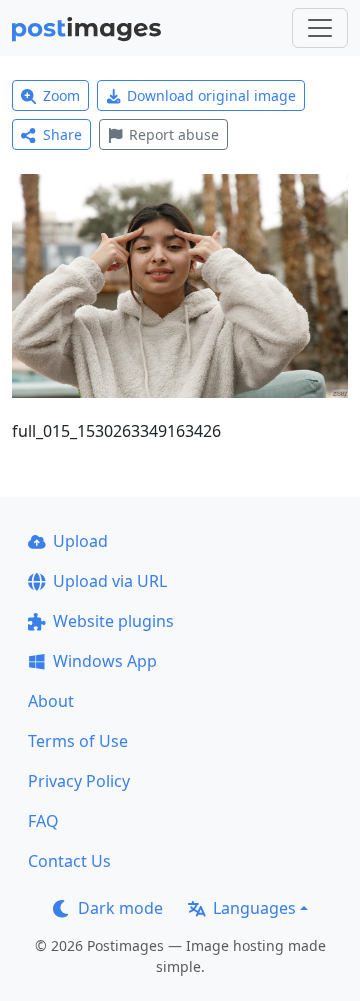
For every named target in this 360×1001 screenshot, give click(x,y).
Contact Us (69, 861)
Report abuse (174, 134)
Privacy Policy (79, 781)
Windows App (105, 661)
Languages (254, 908)
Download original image (211, 95)
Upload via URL (110, 581)
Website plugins (113, 621)
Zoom (61, 95)
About (51, 701)
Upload (80, 541)
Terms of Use (78, 741)
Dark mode (120, 908)
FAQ (43, 821)
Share (62, 134)
